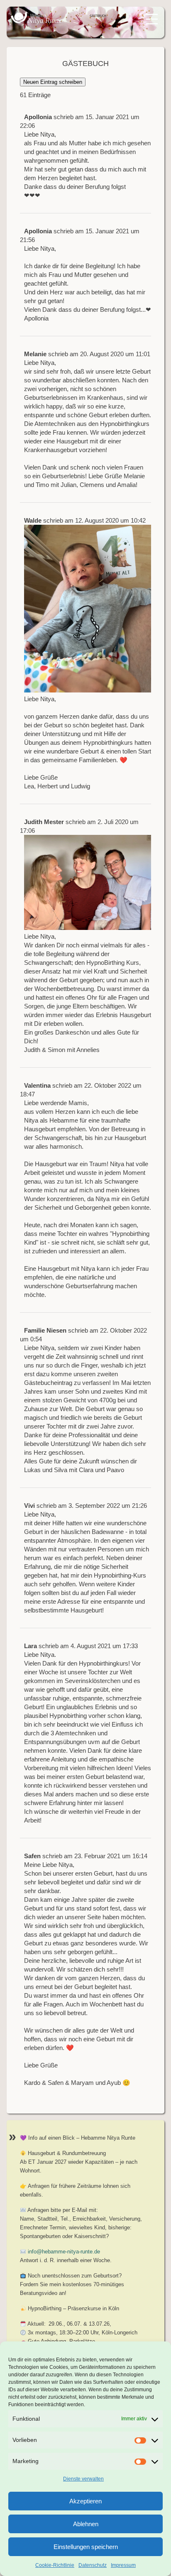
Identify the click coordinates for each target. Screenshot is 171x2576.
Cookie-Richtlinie (55, 2565)
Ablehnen (86, 2524)
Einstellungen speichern (86, 2547)
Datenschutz (93, 2565)
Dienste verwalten (83, 2479)
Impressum (123, 2565)
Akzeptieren (85, 2501)
